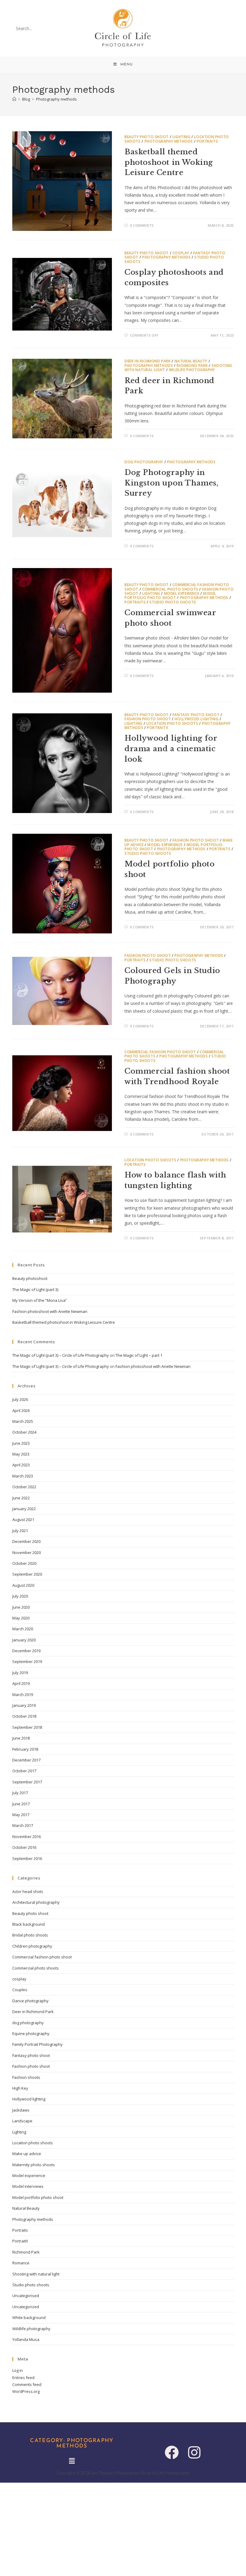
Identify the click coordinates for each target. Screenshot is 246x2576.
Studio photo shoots (173, 602)
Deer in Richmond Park (148, 361)
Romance (21, 2263)
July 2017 (20, 1793)
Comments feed (27, 2384)
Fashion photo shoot (148, 719)
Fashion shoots (26, 2077)
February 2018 (25, 1749)
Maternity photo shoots (34, 2165)
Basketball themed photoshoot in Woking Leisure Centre (169, 162)
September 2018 (27, 1727)
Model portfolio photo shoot (170, 596)
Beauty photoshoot (30, 1278)
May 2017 (21, 1815)
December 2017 (26, 1760)
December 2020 (26, 1541)
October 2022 (24, 1487)
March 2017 (23, 1825)
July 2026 (20, 1399)
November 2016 (27, 1837)
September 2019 (27, 1661)
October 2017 (24, 1771)
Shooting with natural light (36, 2274)
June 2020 (21, 1607)
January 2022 (24, 1509)
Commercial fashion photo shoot (160, 1052)
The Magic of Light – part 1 (139, 1355)
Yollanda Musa (26, 2339)
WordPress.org (26, 2391)
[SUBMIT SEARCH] (60, 29)
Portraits (207, 141)
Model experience (182, 593)
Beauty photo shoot (147, 137)
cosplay (181, 253)
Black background (28, 1924)
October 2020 (24, 1563)
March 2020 (23, 1629)
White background (29, 2317)
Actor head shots (28, 1891)
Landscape (22, 2121)
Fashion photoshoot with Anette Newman (50, 1311)
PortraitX (157, 728)
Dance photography (30, 2001)
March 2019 (23, 1695)
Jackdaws (21, 2110)
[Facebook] (172, 2452)
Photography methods (56, 99)
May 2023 (21, 1454)
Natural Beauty (191, 361)
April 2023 (21, 1465)
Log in (18, 2370)
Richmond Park (192, 366)
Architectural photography (36, 1902)
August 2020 (23, 1585)
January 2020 (24, 1640)
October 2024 (24, 1432)
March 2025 (23, 1421)
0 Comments (142, 225)
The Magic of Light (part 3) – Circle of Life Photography (61, 1355)
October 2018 (24, 1716)
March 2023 (23, 1476)
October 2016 (24, 1847)
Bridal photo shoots (30, 1935)
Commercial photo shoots (170, 589)
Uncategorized (26, 2307)
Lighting (181, 137)
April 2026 (21, 1410)
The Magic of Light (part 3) (35, 1290)
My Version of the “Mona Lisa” (40, 1300)
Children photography (32, 1946)
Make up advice (27, 2154)
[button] (72, 2461)
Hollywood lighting (196, 719)
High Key (20, 2088)
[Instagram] (194, 2452)
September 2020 (27, 1574)
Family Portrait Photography (37, 2044)
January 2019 (24, 1705)
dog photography (144, 462)
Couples (20, 1990)
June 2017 (21, 1804)
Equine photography (31, 2033)
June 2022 (21, 1498)
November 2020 (27, 1553)
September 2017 (27, 1782)
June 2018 (21, 1738)
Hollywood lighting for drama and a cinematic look (171, 748)
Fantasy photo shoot (196, 715)
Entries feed (23, 2378)
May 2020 (21, 1618)
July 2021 (20, 1531)
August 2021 (23, 1519)
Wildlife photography (192, 370)
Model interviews (28, 2186)
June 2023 (21, 1443)
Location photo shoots (172, 723)
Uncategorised (26, 2296)
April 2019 (21, 1683)
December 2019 (26, 1651)
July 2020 (20, 1596)
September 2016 (27, 1858)
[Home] (14, 99)
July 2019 (20, 1673)
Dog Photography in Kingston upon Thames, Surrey (172, 483)
